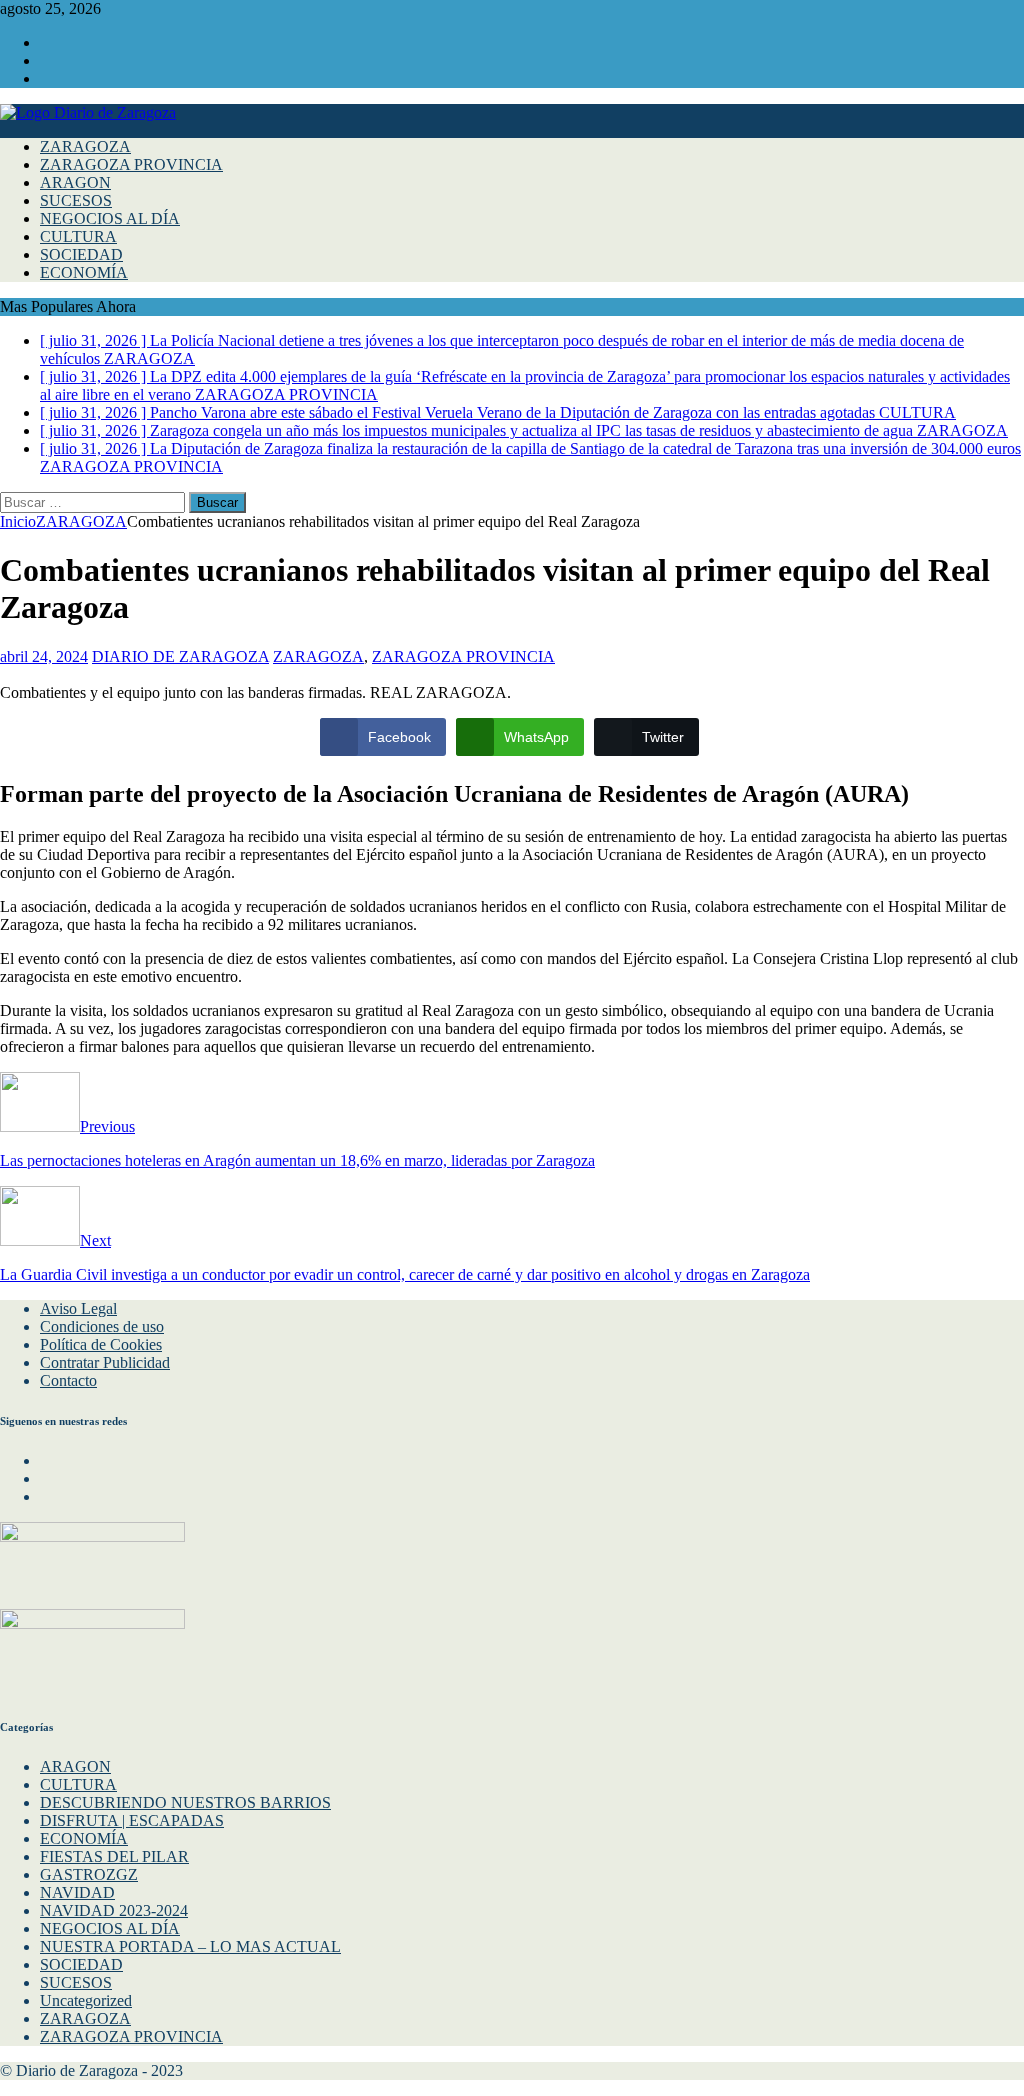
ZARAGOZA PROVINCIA (131, 164)
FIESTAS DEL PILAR (114, 1856)
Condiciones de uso (102, 1326)
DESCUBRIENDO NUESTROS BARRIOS (185, 1802)
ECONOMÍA (84, 272)
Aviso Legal (78, 1308)
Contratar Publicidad (105, 1362)
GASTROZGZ (89, 1874)
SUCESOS (76, 200)
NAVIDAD (77, 1892)
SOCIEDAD (81, 254)
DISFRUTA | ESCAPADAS (132, 1820)
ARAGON (75, 182)
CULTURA (78, 236)
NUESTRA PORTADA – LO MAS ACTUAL (190, 1946)
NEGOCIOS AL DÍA (110, 218)
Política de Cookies (101, 1344)
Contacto (68, 1380)
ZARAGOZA (85, 146)
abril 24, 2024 (44, 656)
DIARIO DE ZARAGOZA (180, 656)
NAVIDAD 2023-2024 (114, 1910)
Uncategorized (86, 2000)
